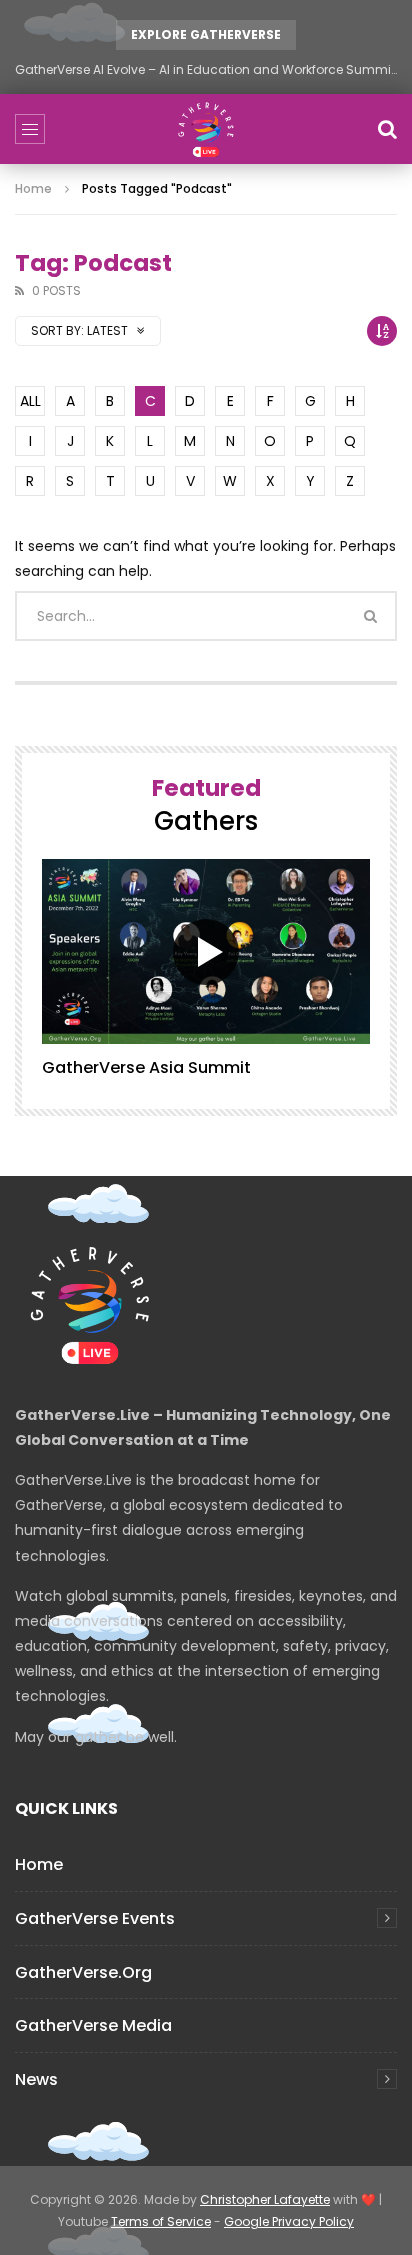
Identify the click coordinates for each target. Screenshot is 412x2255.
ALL (30, 401)
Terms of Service (161, 2221)
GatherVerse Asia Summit (146, 1067)
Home (33, 188)
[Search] (387, 129)
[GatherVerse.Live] (206, 129)
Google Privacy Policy (289, 2221)
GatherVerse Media (93, 2025)
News (36, 2079)
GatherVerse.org (83, 1972)
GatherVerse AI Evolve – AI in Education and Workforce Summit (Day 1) (206, 69)
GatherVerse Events (95, 1918)
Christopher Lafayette (265, 2199)
